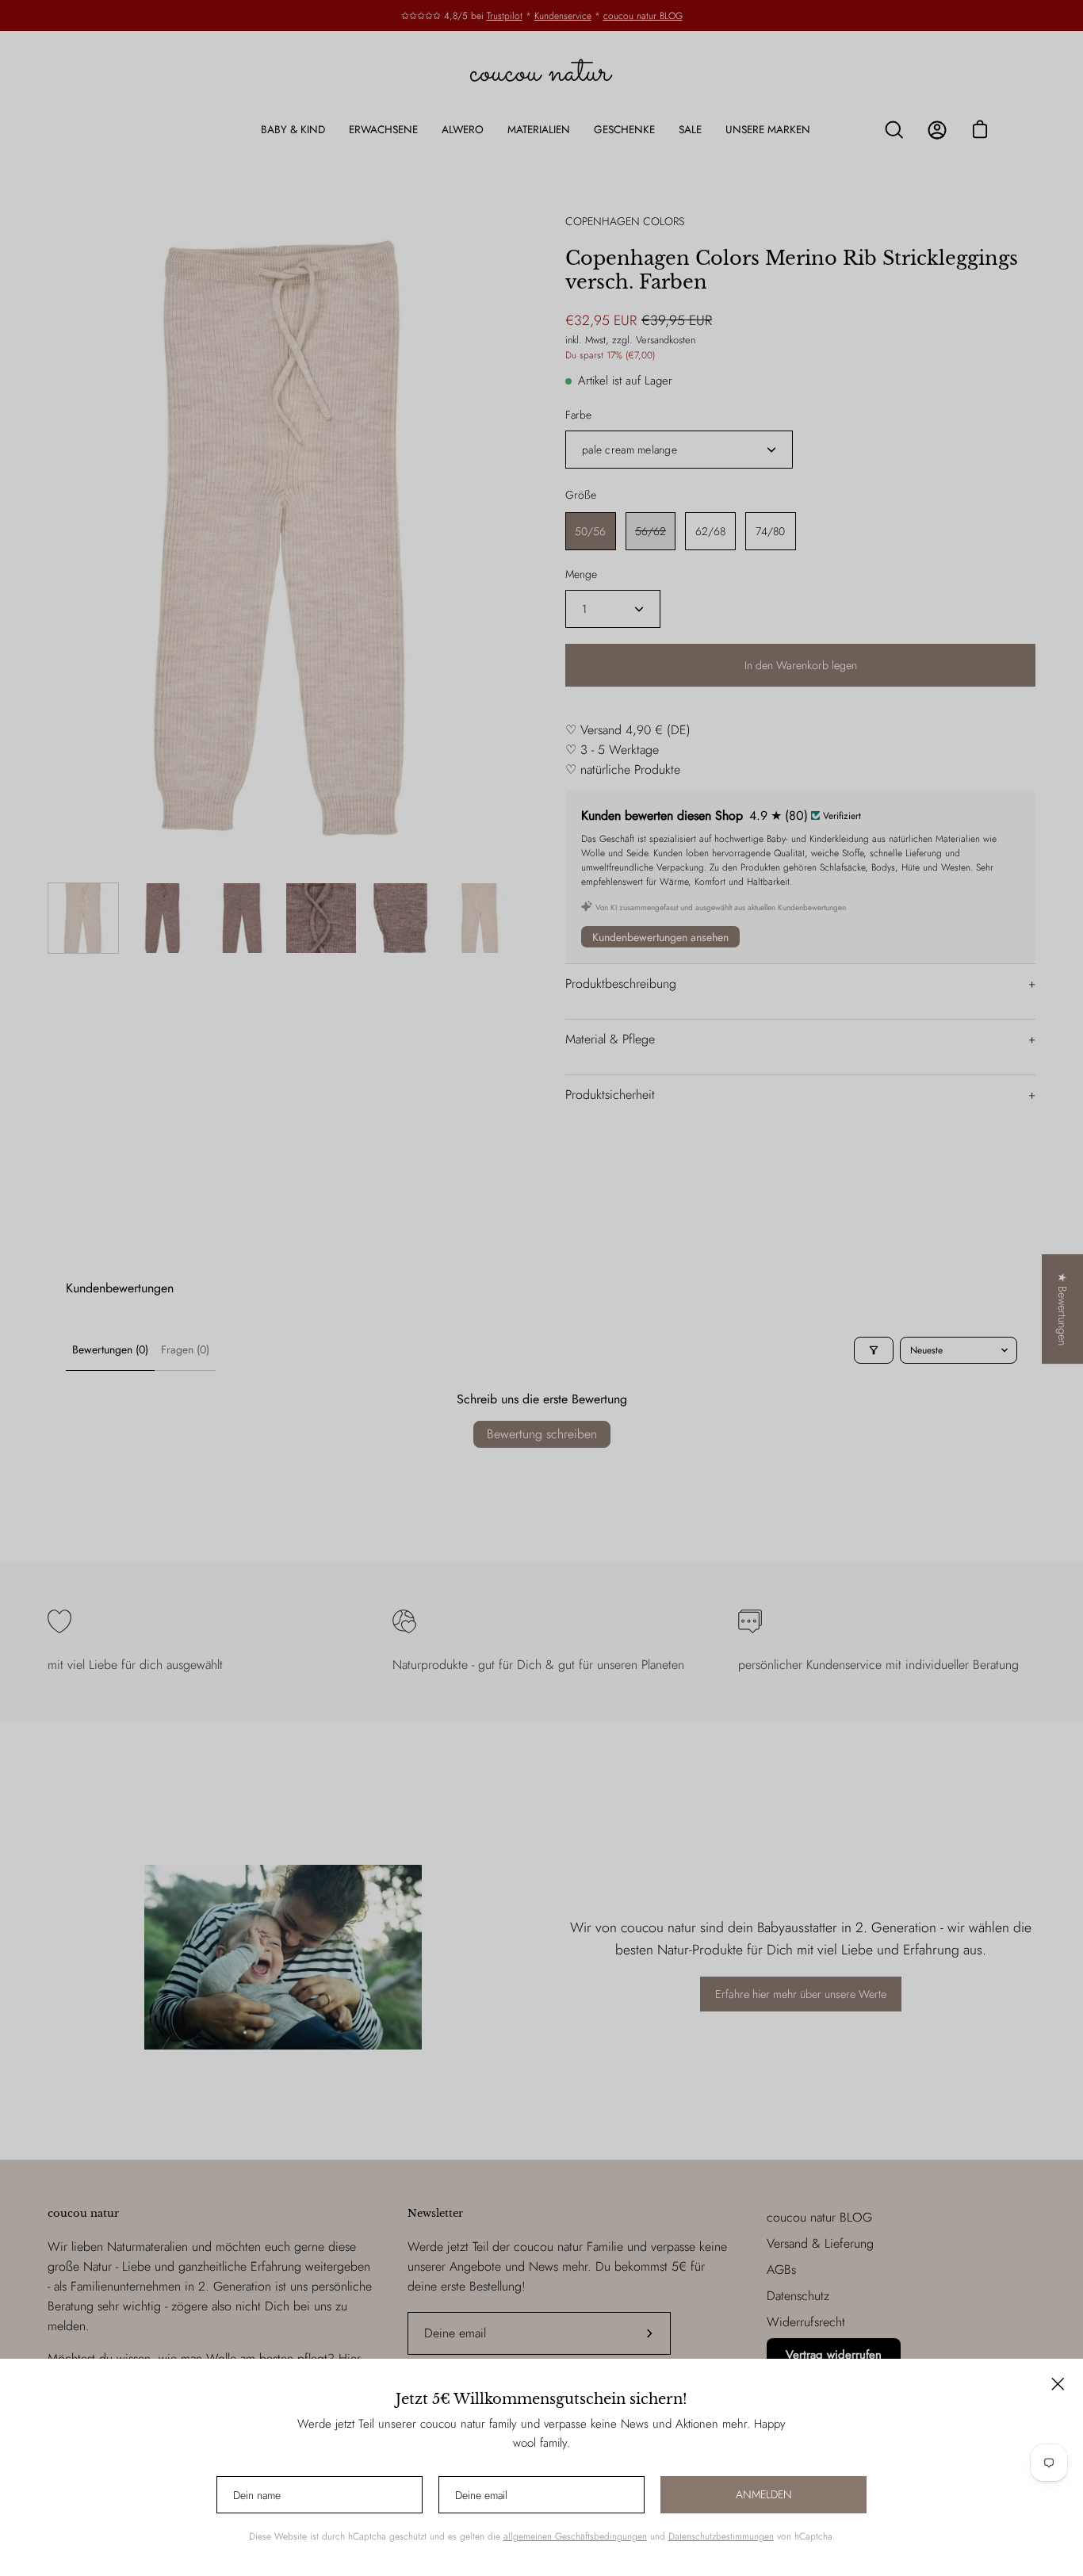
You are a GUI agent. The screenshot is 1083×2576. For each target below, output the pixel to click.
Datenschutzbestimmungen (721, 2536)
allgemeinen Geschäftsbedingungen (575, 2536)
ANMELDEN (764, 2494)
